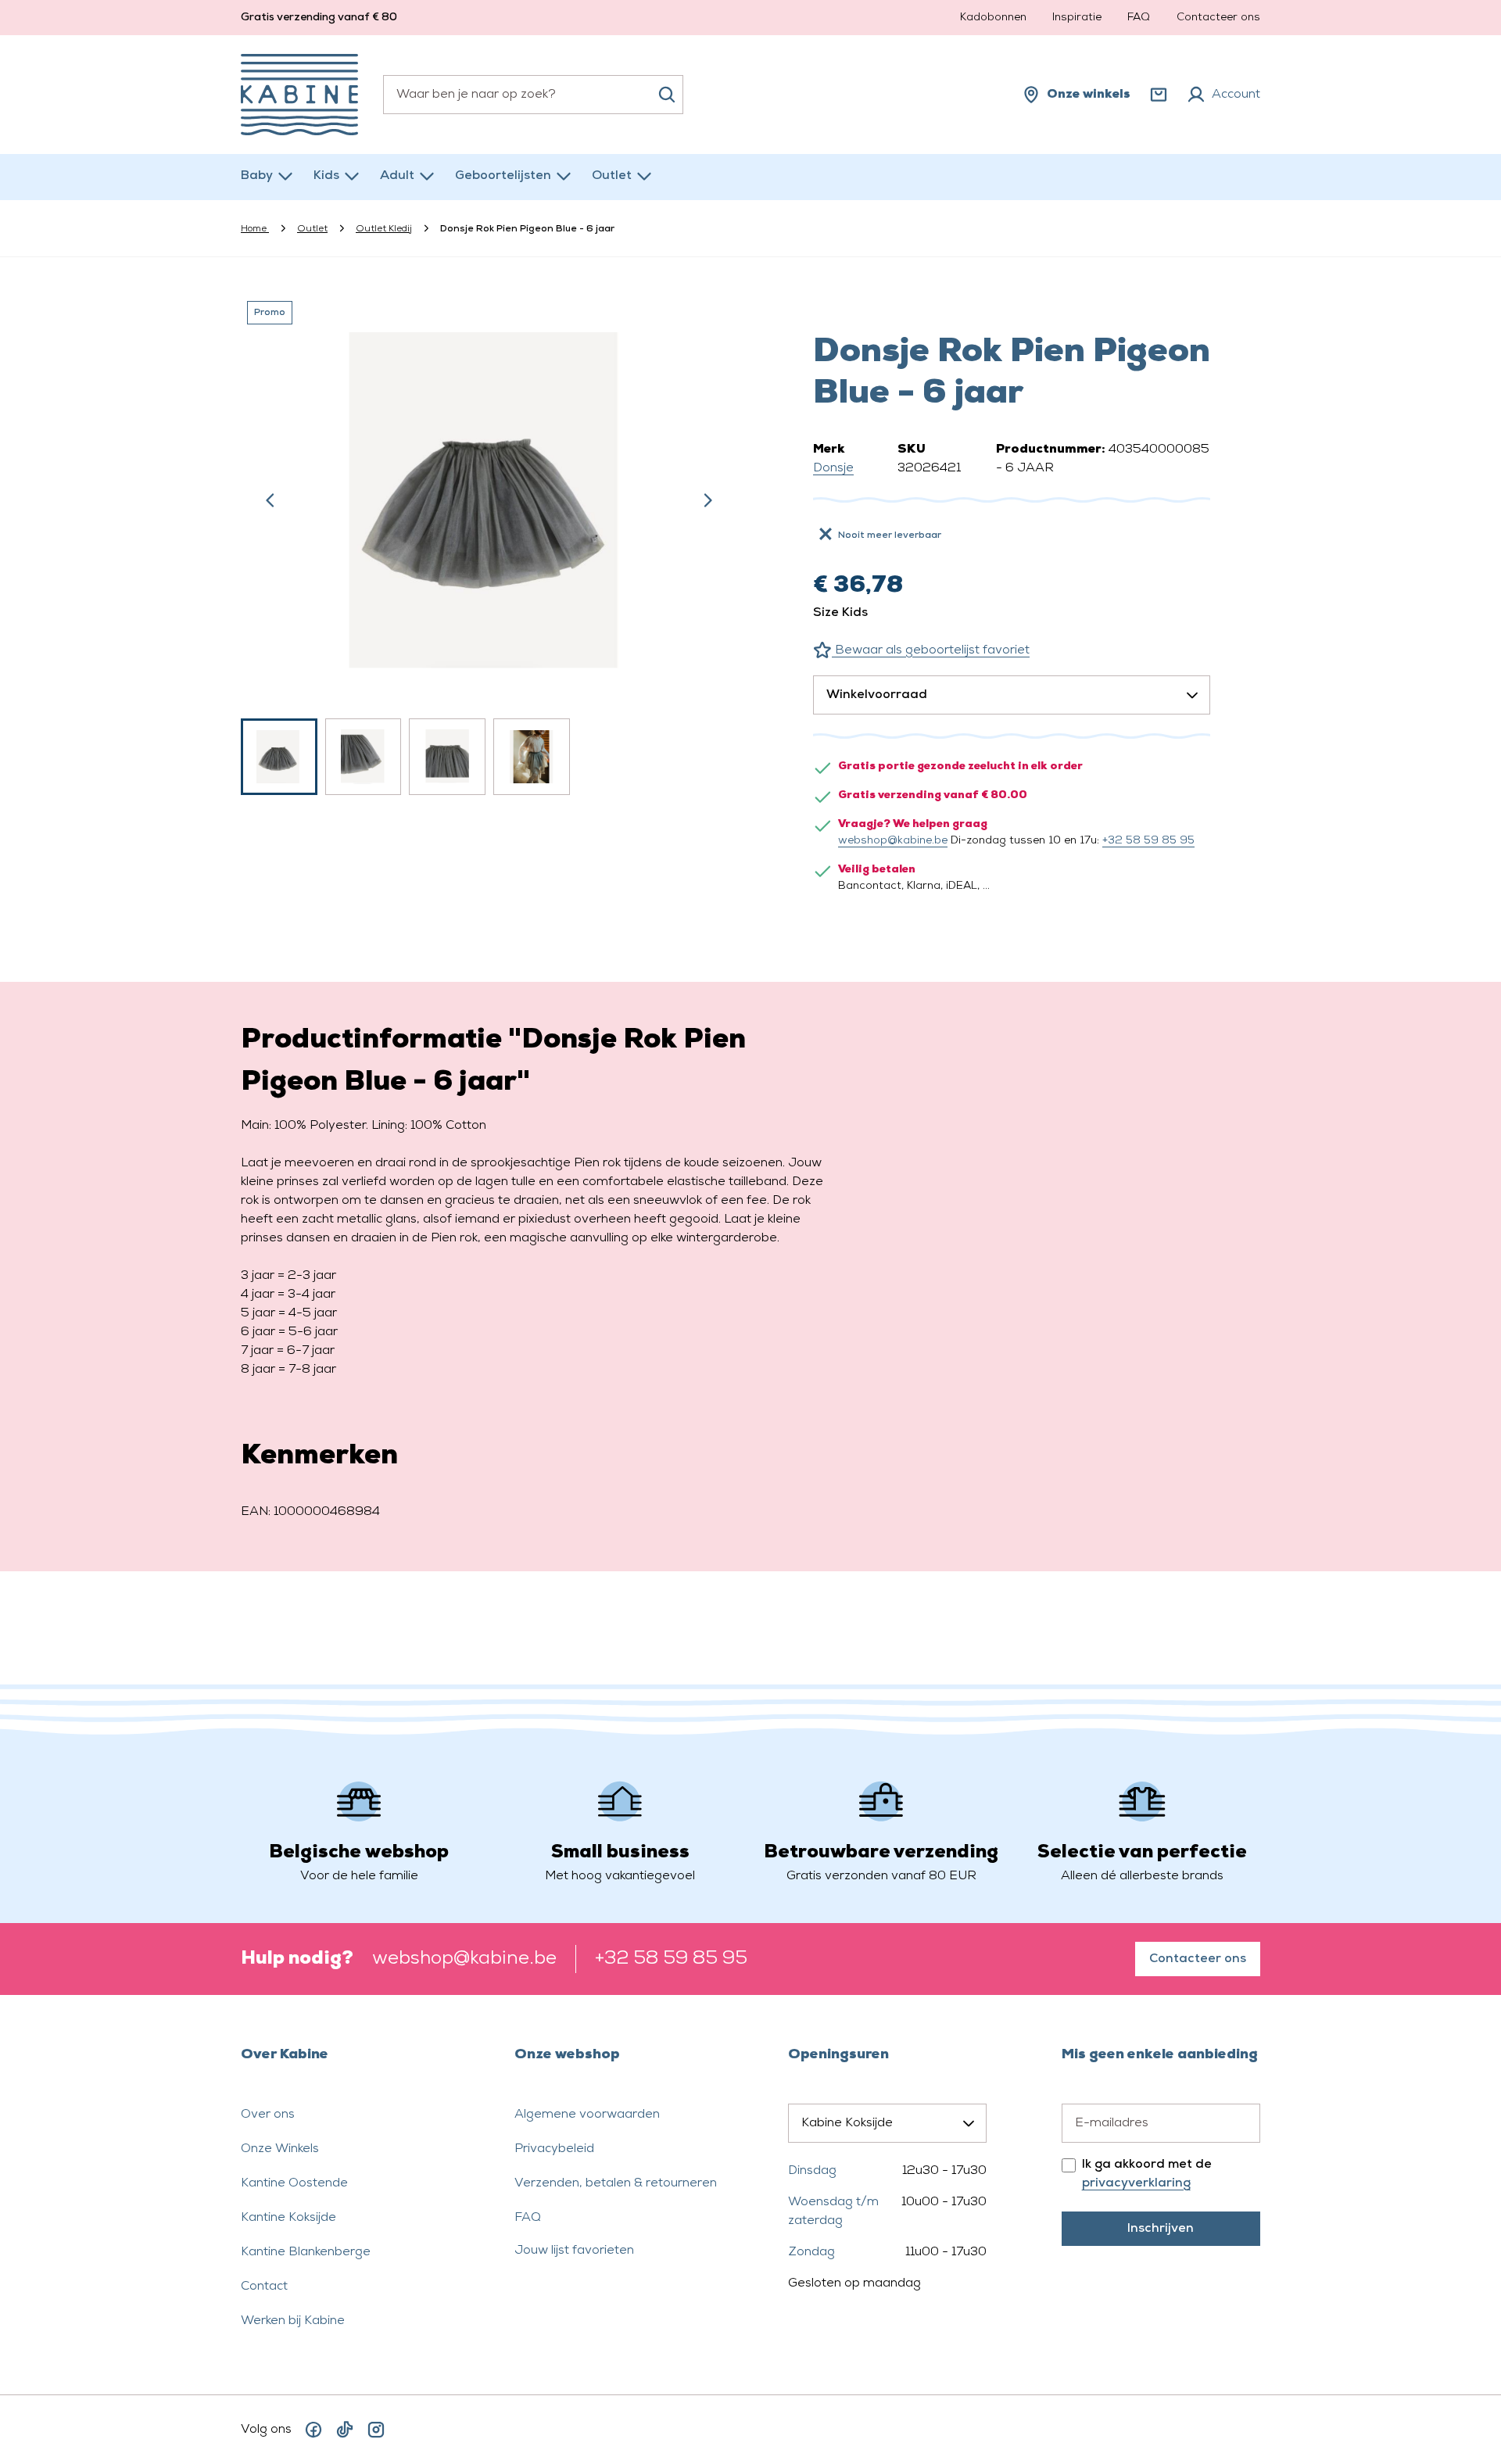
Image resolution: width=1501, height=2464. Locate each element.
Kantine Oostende (294, 2183)
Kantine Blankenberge (306, 2252)
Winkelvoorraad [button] (877, 695)
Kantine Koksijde (288, 2218)
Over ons (268, 2115)
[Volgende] (708, 500)
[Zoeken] (667, 95)
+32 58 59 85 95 (1148, 841)
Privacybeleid (554, 2149)
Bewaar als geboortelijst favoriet (931, 650)
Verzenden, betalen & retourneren (616, 2183)
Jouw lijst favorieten (574, 2251)
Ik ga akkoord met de (1147, 2174)
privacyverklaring (1136, 2183)
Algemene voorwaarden (587, 2115)
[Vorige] (270, 500)
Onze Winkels (280, 2149)
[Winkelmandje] (1159, 95)
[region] (489, 545)
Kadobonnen (993, 18)
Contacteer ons (1218, 18)
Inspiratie (1077, 18)
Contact (264, 2287)
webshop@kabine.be (893, 841)
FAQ (1139, 18)
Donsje (833, 468)
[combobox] (533, 95)
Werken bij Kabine (293, 2321)
